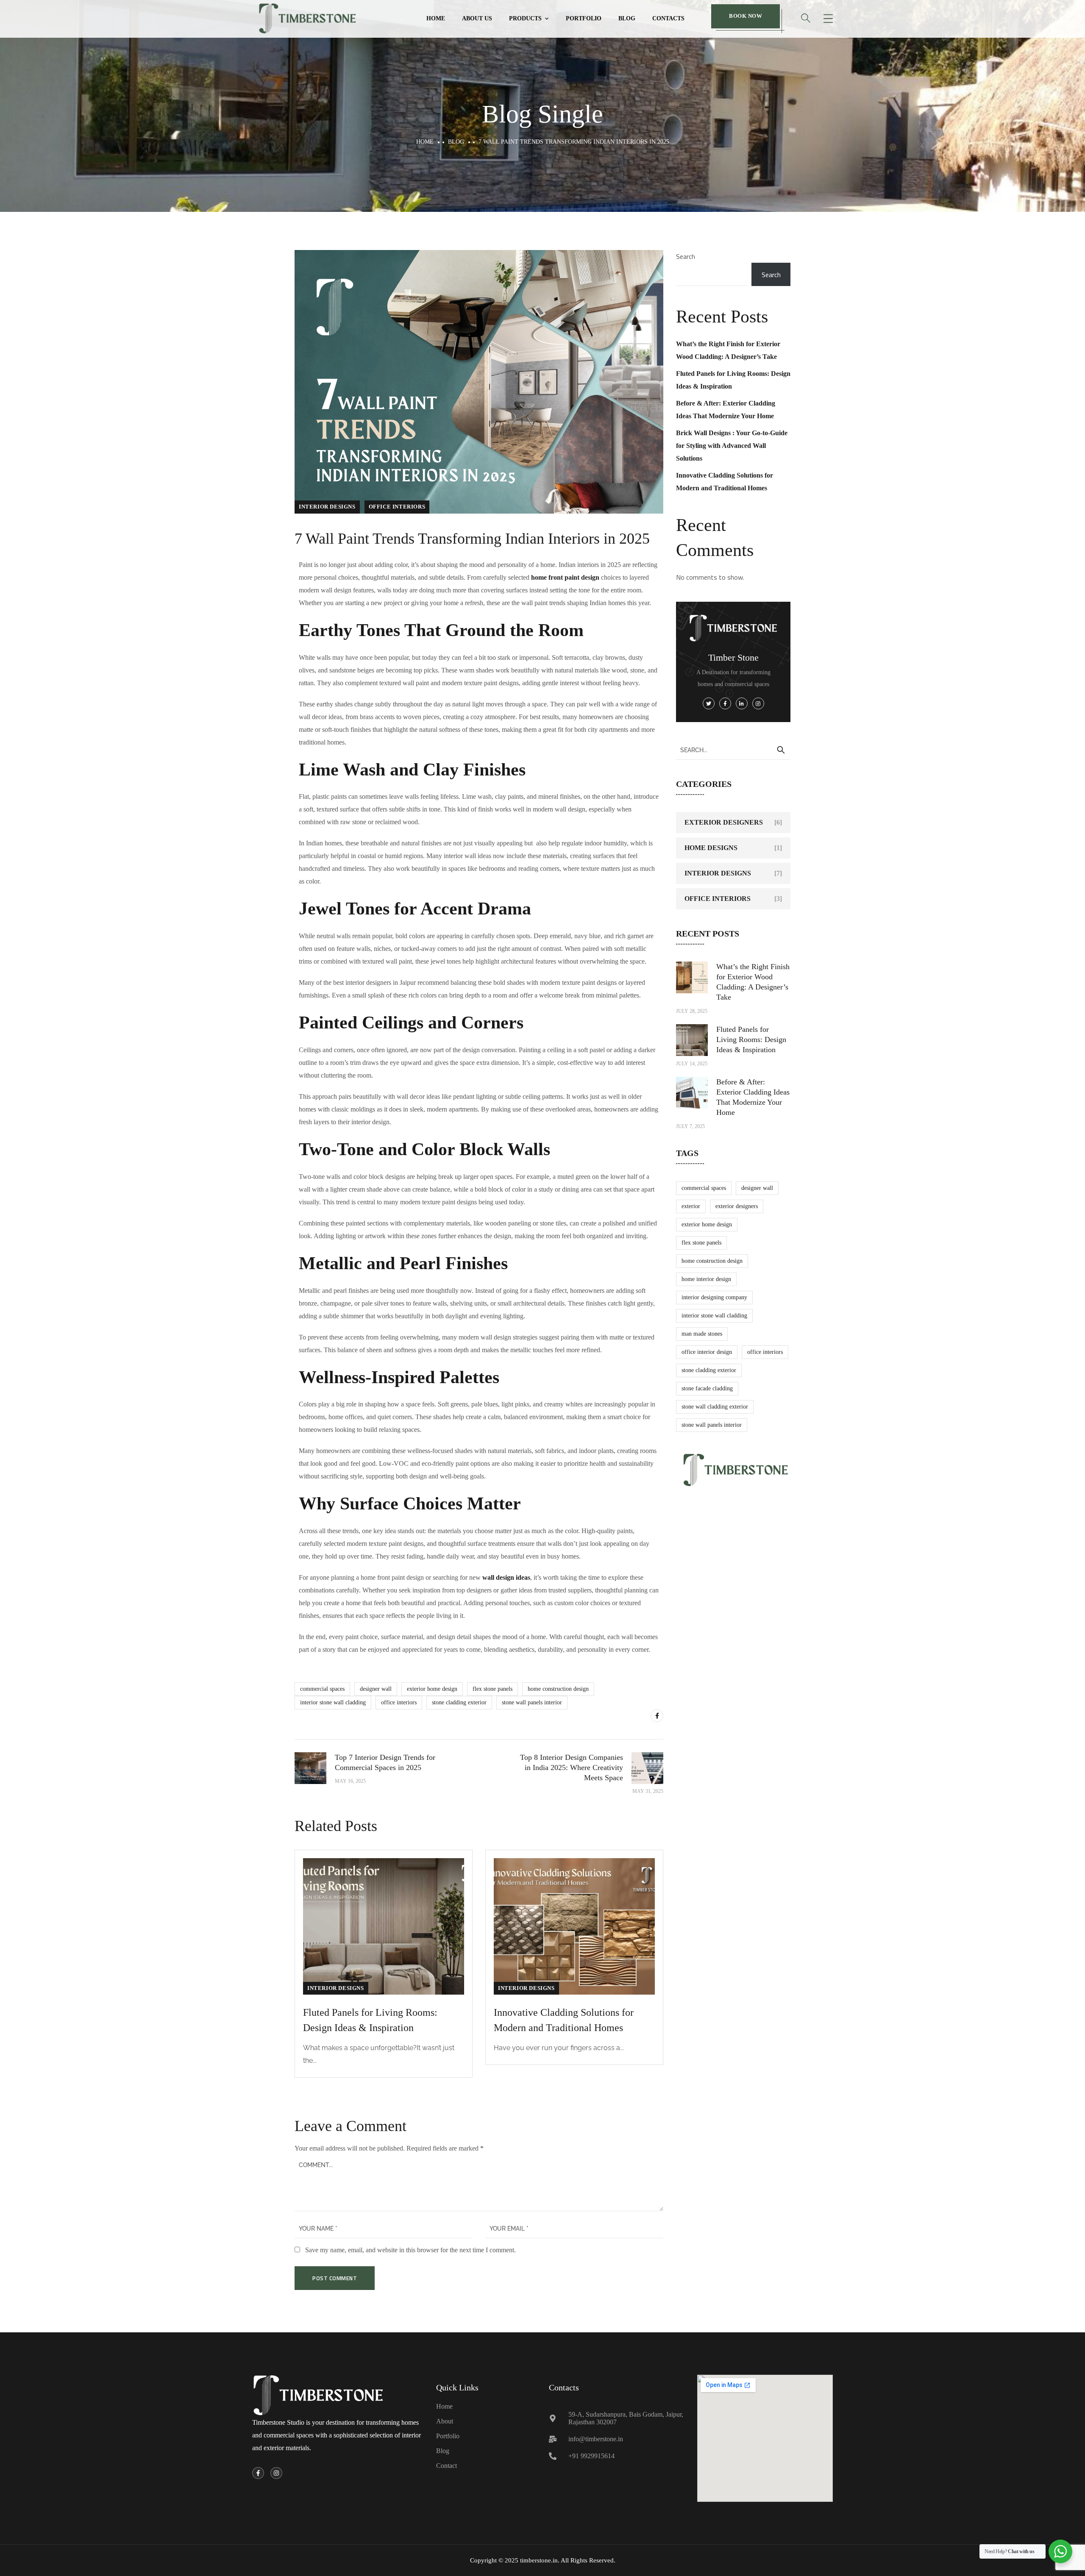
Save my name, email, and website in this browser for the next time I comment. (410, 2250)
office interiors (397, 507)
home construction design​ (558, 1689)
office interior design (707, 1352)
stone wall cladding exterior (715, 1407)
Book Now (746, 16)
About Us (477, 18)
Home (436, 18)
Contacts (668, 18)
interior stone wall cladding (333, 1702)
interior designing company (714, 1297)
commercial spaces (322, 1689)
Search (686, 256)
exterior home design (432, 1689)
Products (525, 18)
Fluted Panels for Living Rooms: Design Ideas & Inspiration (751, 1039)
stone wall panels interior (532, 1702)
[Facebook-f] (258, 2473)
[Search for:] (733, 750)
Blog (627, 18)
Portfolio (584, 18)
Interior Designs (327, 507)
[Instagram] (276, 2473)
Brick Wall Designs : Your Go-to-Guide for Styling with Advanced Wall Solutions (732, 446)
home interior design (706, 1279)
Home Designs (711, 848)
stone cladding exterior (459, 1702)
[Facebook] (657, 1716)
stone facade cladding (707, 1388)
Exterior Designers (724, 822)
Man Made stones (702, 1334)
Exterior (691, 1206)
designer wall (376, 1689)
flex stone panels (492, 1689)
